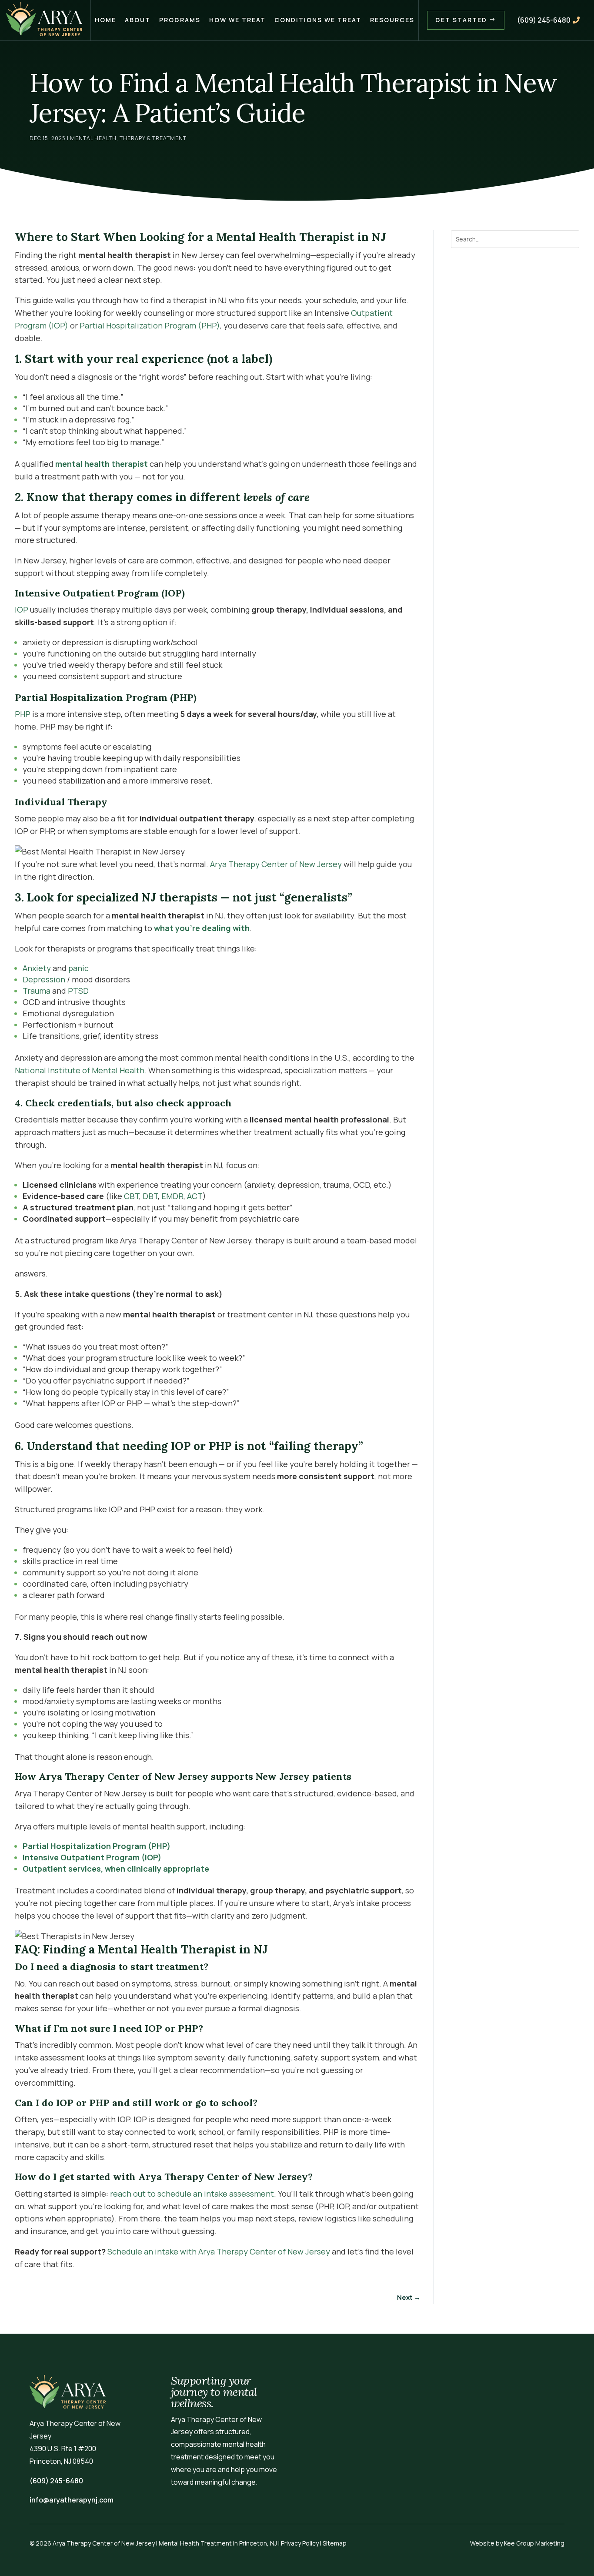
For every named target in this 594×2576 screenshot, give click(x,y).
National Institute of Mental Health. (81, 1070)
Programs (180, 20)
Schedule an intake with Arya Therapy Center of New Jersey (219, 2251)
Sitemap (335, 2543)
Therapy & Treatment (153, 138)
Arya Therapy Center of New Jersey (275, 864)
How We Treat (237, 20)
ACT (195, 1196)
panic (78, 968)
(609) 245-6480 (548, 20)
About (138, 20)
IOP (22, 610)
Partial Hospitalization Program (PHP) (150, 325)
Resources (392, 20)
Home (105, 20)
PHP (23, 714)
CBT (132, 1196)
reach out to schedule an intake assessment (192, 2194)
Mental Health (93, 138)
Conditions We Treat (318, 20)
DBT (150, 1196)
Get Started (466, 20)
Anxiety (37, 968)
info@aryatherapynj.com (72, 2500)
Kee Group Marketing (534, 2543)
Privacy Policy (300, 2543)
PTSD (78, 991)
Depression (44, 979)
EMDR (172, 1196)
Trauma (37, 991)
